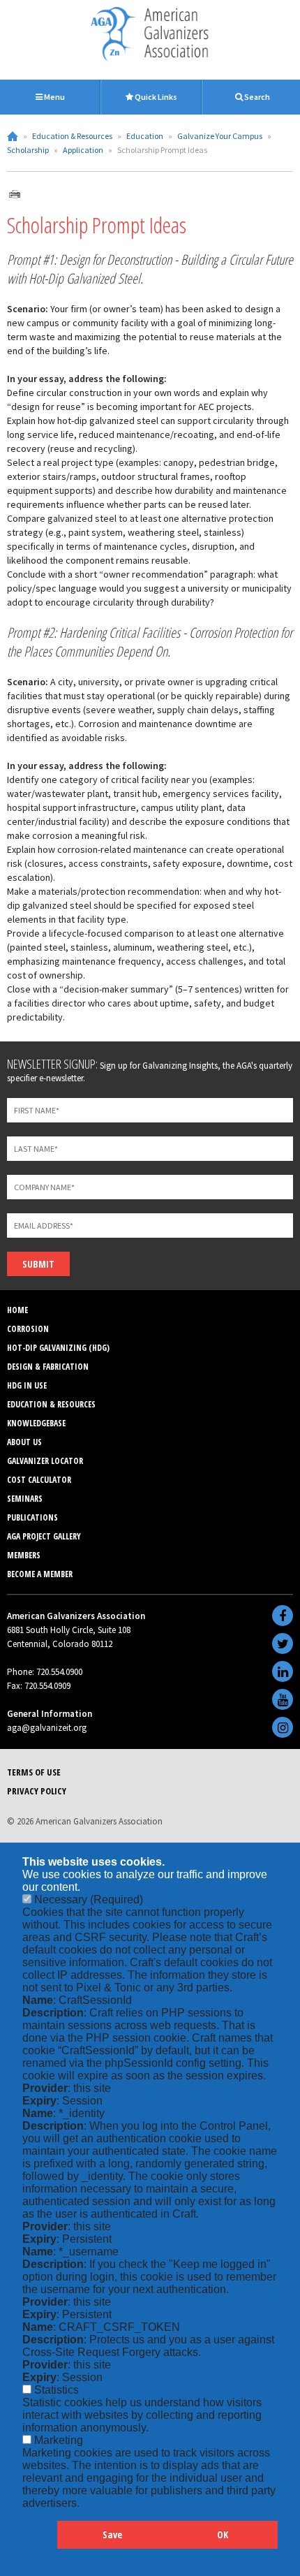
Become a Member (40, 1574)
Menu (54, 97)
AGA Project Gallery (44, 1536)
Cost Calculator (39, 1480)
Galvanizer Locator (45, 1461)
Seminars (25, 1499)
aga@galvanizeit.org (47, 1728)
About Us (24, 1442)
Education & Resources (72, 136)
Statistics (57, 2390)
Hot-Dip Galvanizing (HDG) (58, 1348)
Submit (38, 1264)
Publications (32, 1517)
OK (223, 2534)
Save (112, 2534)
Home (13, 136)
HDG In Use (27, 1385)
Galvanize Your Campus (220, 136)
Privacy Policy (37, 1791)
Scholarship (28, 150)
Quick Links (155, 97)
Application (83, 150)
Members (24, 1555)
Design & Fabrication (48, 1367)
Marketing (59, 2440)
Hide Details (40, 2541)
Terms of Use (34, 1772)
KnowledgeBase (36, 1423)
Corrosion (28, 1329)
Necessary (89, 1900)
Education (145, 136)
